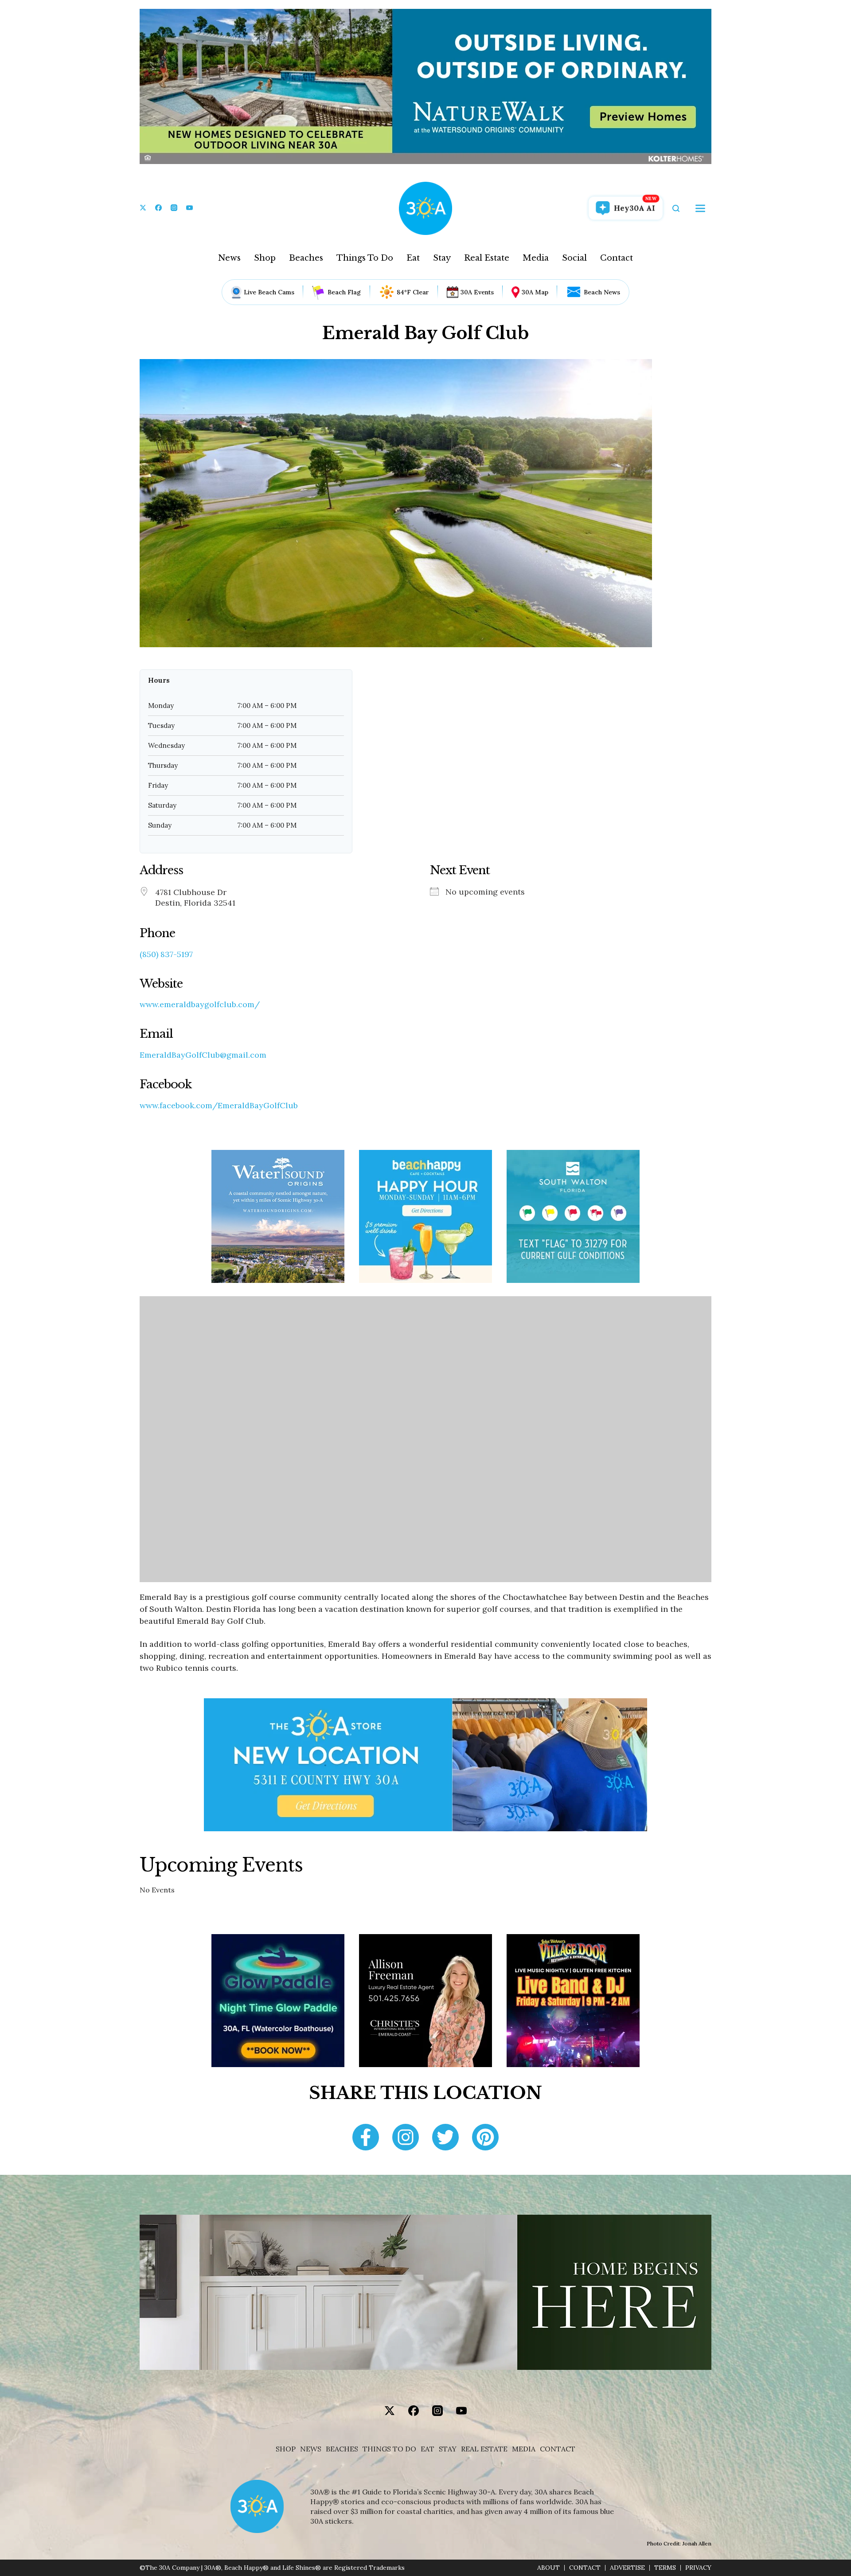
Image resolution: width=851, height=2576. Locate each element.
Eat (413, 258)
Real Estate (487, 258)
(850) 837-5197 (166, 954)
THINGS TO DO (389, 2449)
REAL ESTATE (484, 2449)
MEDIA (524, 2449)
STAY (448, 2449)
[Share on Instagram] (406, 2138)
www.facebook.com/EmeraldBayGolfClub (219, 1106)
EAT (427, 2449)
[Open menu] (700, 208)
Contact (617, 258)
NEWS (311, 2449)
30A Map (535, 292)
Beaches (306, 258)
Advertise (627, 2568)
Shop (265, 258)
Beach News (602, 292)
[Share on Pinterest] (485, 2138)
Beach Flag (344, 292)
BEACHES (342, 2449)
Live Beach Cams (269, 292)
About (548, 2568)
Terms (665, 2568)
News (229, 258)
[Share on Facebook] (366, 2138)
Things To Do (365, 258)
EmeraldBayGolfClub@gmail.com (203, 1055)
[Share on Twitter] (445, 2138)
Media (536, 258)
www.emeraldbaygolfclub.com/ (200, 1005)
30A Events (477, 292)
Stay (442, 258)
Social (574, 258)
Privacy (698, 2568)
